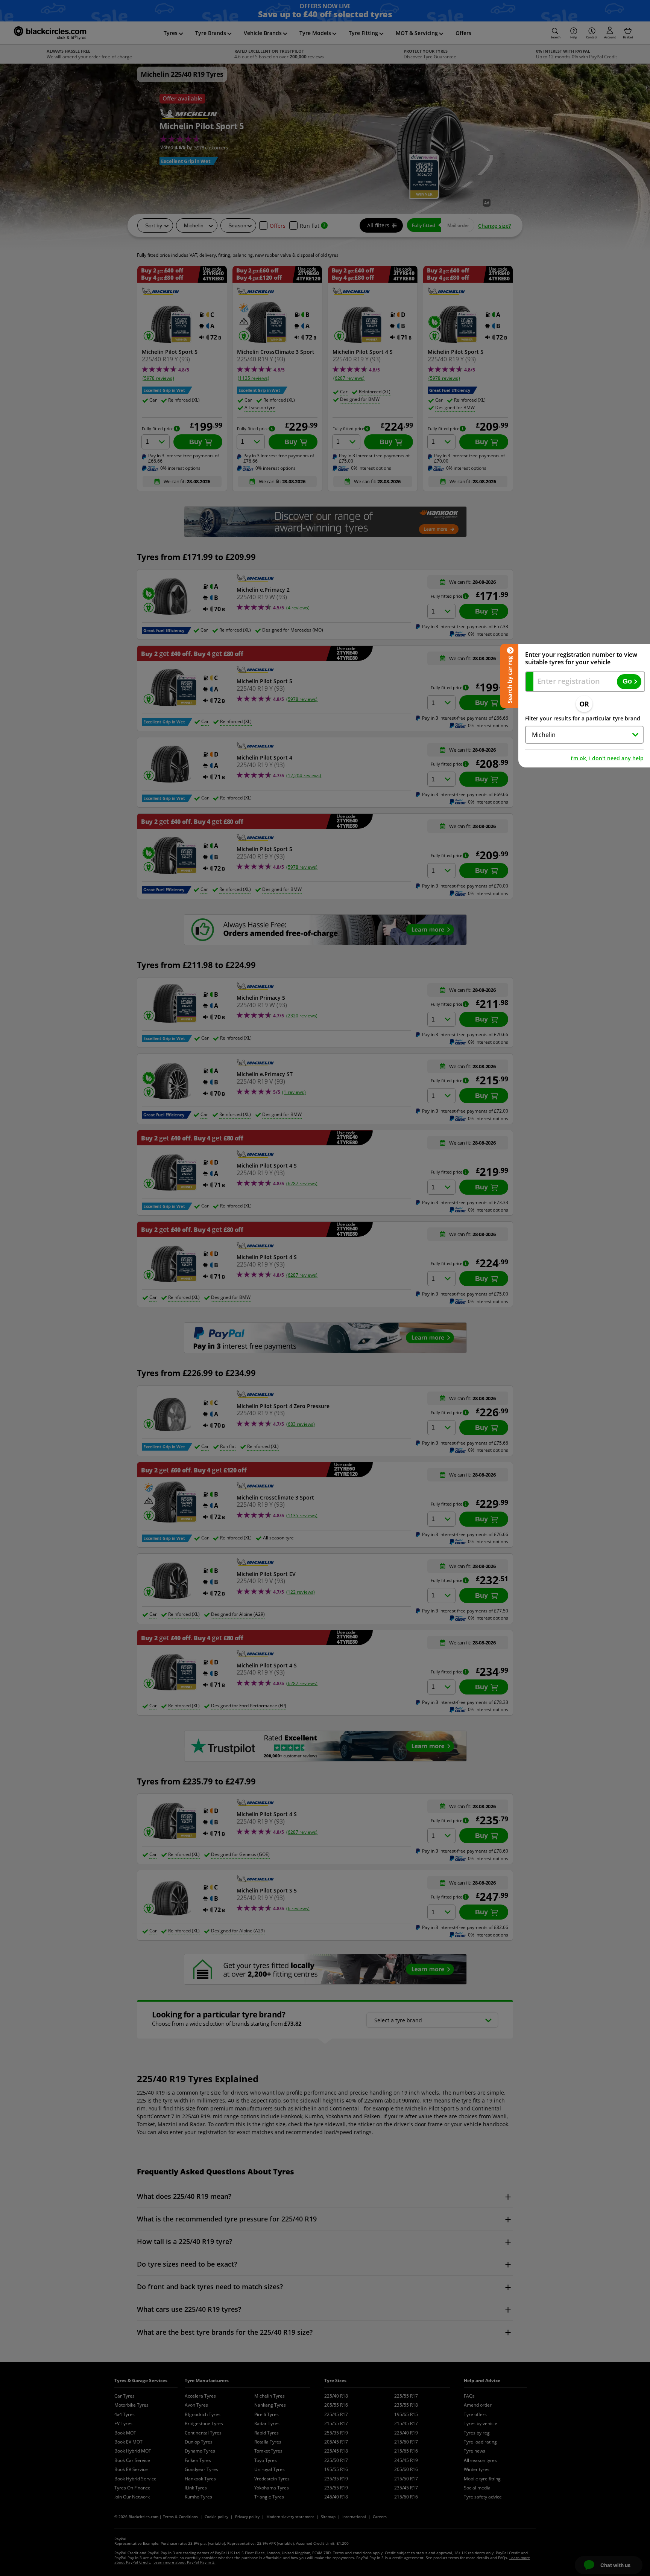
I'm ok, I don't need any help (607, 758)
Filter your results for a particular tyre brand (583, 718)
